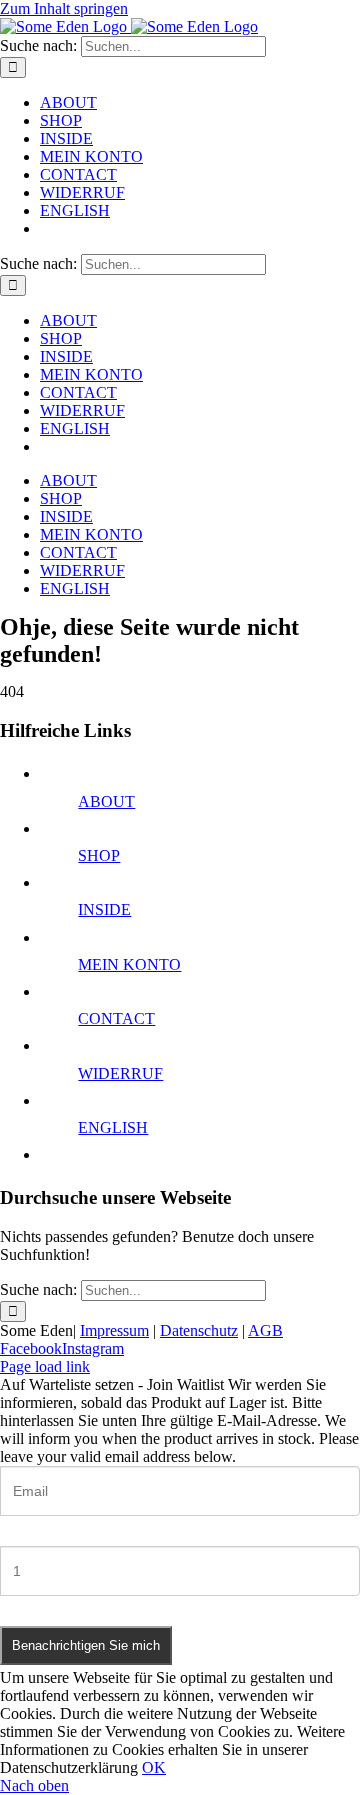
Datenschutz (199, 1330)
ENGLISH (113, 1127)
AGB (265, 1330)
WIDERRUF (120, 1073)
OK (154, 1767)
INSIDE (104, 909)
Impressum (114, 1330)
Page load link (45, 1366)
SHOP (99, 855)
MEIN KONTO (129, 964)
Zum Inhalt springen (64, 8)
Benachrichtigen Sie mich (86, 1645)
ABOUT (106, 801)
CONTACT (116, 1018)
